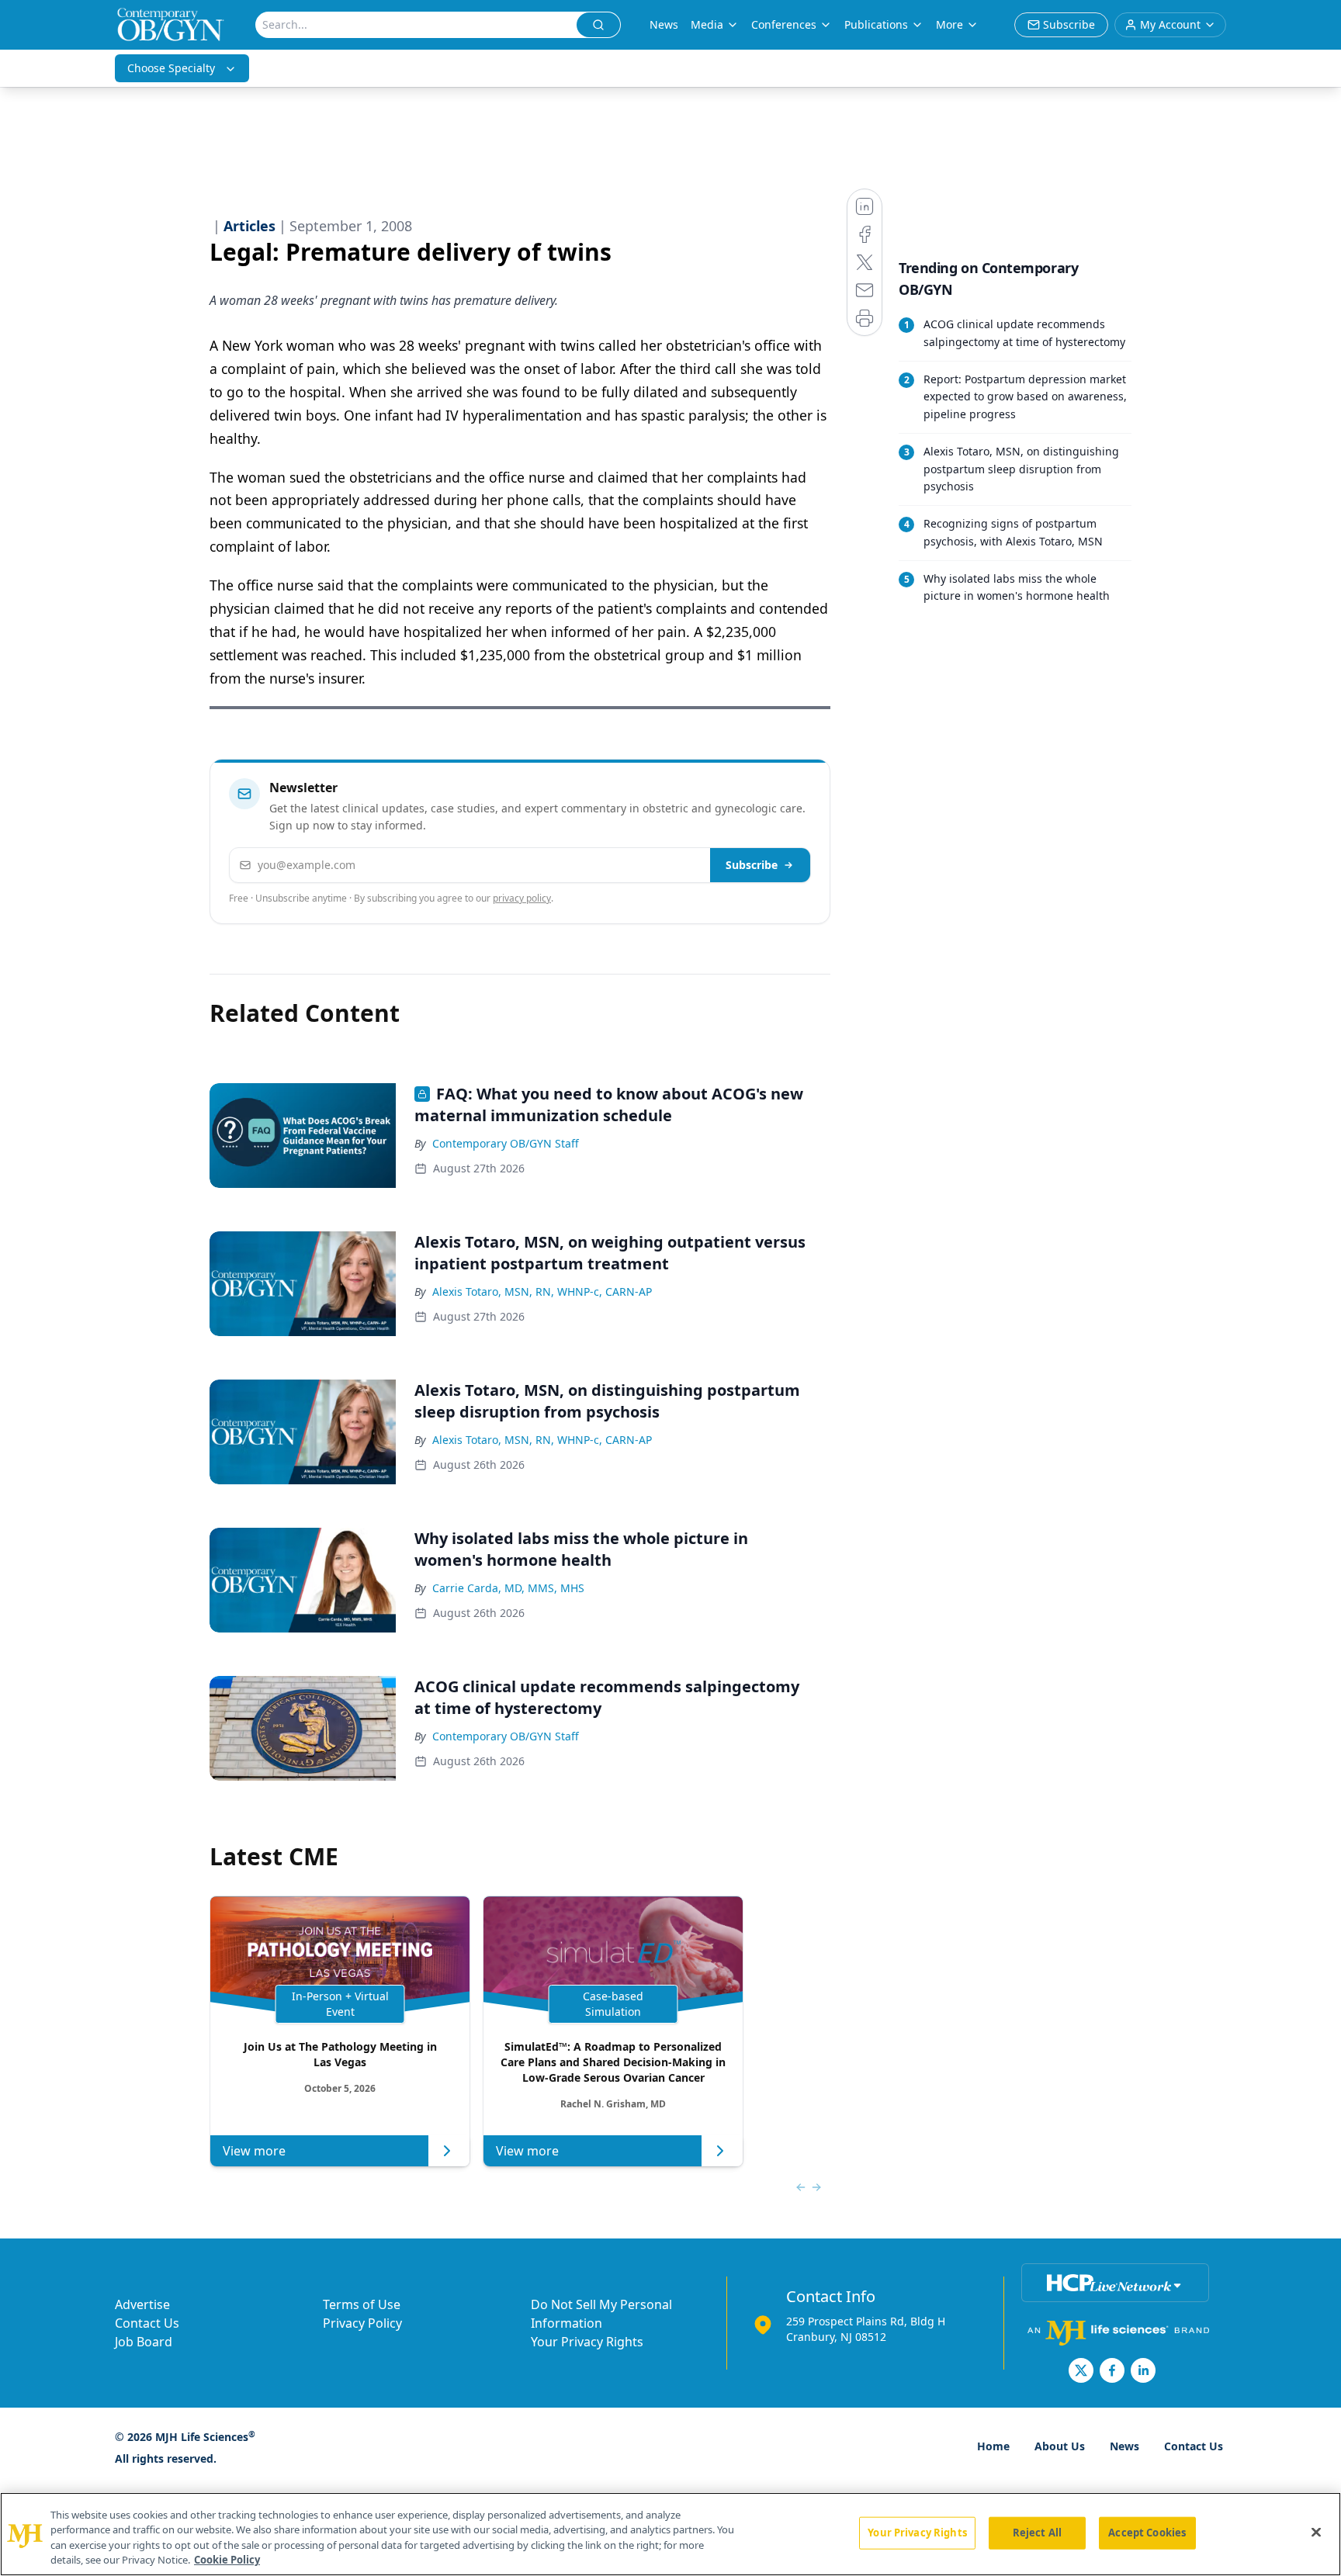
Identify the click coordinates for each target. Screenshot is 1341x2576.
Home (993, 2446)
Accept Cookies (1147, 2533)
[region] (670, 2534)
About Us (1060, 2446)
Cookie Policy (227, 2560)
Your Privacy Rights (587, 2342)
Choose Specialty (171, 68)
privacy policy (522, 898)
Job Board (144, 2342)
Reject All (1037, 2533)
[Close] (1316, 2532)
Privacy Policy (362, 2323)
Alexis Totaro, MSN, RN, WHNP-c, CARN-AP (542, 1291)
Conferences (784, 24)
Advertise (142, 2304)
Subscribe (752, 865)
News (664, 24)
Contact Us (147, 2323)
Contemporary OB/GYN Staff (506, 1143)
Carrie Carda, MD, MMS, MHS (508, 1588)
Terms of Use (362, 2304)
